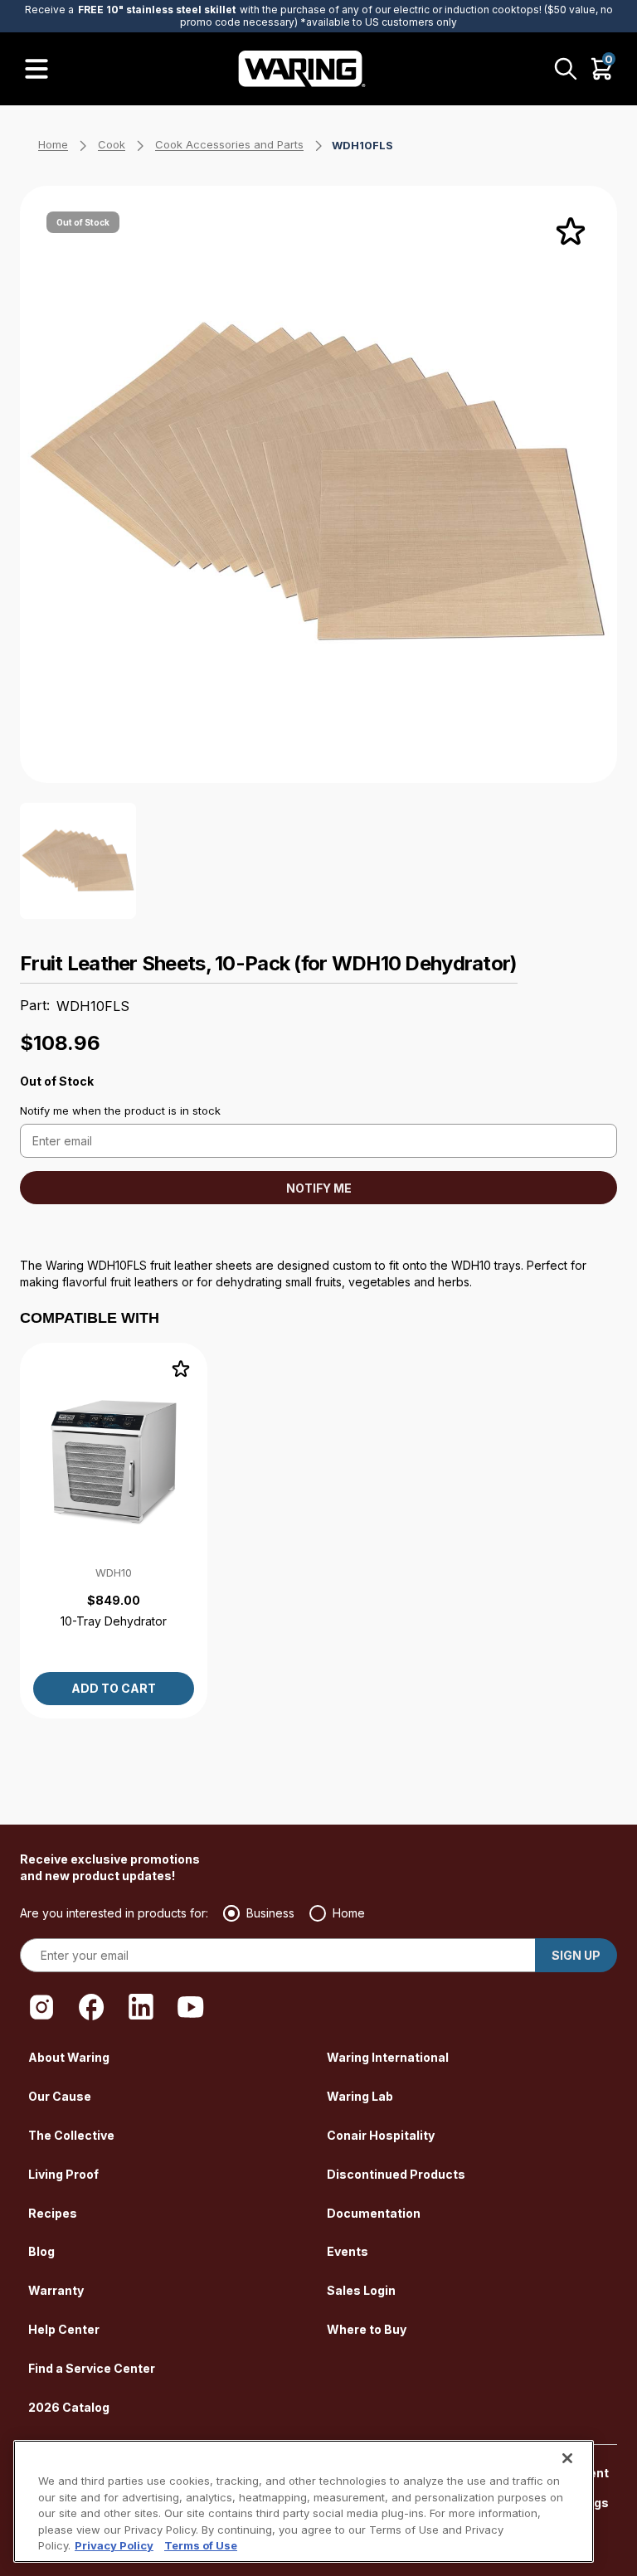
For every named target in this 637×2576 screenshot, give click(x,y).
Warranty (56, 2290)
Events (348, 2251)
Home (53, 144)
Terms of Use (201, 2545)
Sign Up (576, 1955)
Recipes (53, 2213)
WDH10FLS (362, 145)
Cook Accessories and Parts (229, 144)
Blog (41, 2251)
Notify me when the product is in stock (120, 1111)
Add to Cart (114, 1688)
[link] (114, 1531)
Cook (112, 144)
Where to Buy (367, 2329)
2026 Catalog (69, 2407)
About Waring (69, 2057)
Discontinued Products (396, 2174)
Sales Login (361, 2290)
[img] (571, 232)
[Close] (567, 2458)
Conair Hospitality (381, 2135)
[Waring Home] (302, 69)
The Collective (71, 2135)
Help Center (64, 2329)
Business (270, 1913)
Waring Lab (360, 2096)
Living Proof (63, 2174)
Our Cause (60, 2096)
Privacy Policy (114, 2545)
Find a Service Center (92, 2368)
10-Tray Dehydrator (114, 1621)
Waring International (388, 2057)
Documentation (374, 2213)
